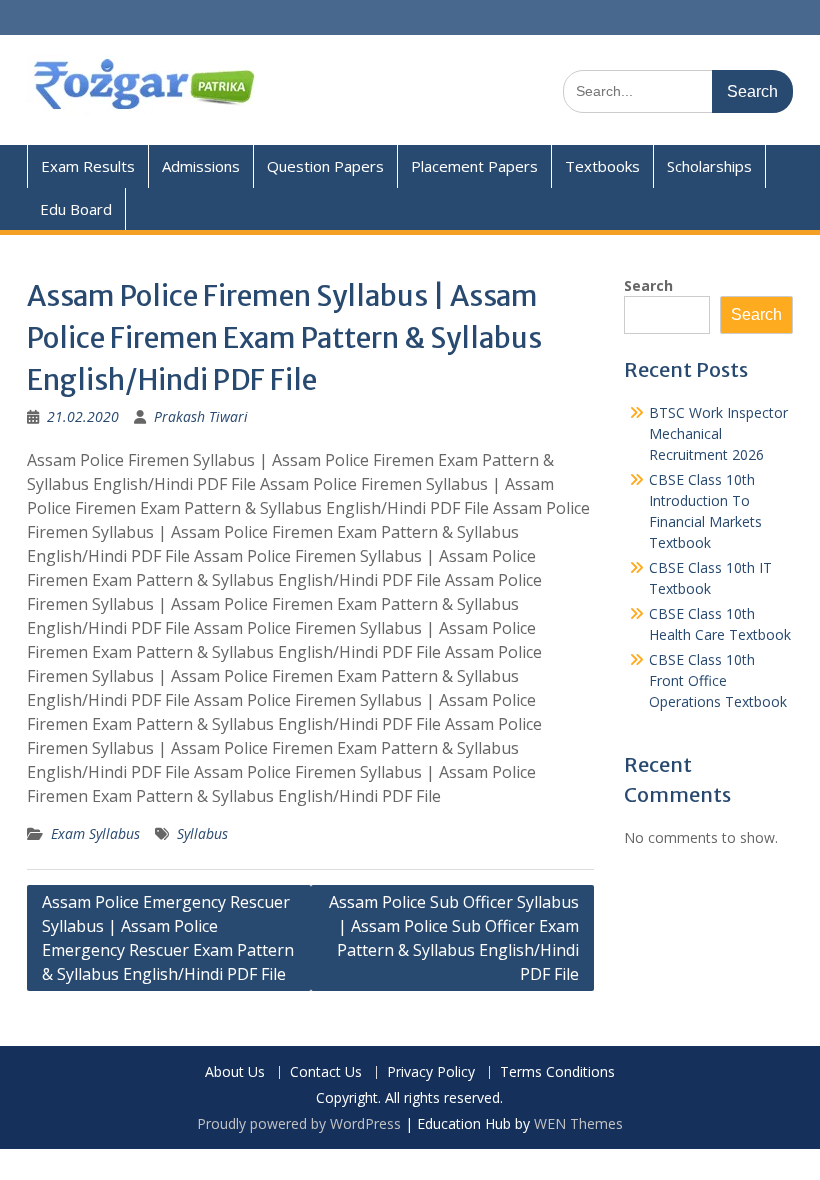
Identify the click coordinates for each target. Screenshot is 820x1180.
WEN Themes (578, 1123)
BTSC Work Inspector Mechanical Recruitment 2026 (718, 433)
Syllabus (202, 833)
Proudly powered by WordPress (299, 1123)
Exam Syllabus (95, 833)
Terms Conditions (557, 1072)
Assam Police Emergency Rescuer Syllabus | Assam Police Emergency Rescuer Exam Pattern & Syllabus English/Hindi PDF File (168, 938)
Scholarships (709, 166)
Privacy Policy (431, 1072)
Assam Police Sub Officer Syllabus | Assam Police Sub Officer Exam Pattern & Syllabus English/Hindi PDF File (454, 938)
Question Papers (325, 166)
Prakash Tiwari (201, 416)
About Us (235, 1072)
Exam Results (88, 166)
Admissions (201, 166)
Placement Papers (474, 166)
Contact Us (326, 1072)
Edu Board (76, 209)
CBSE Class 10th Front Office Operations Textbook (718, 680)
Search (648, 285)
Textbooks (602, 166)
